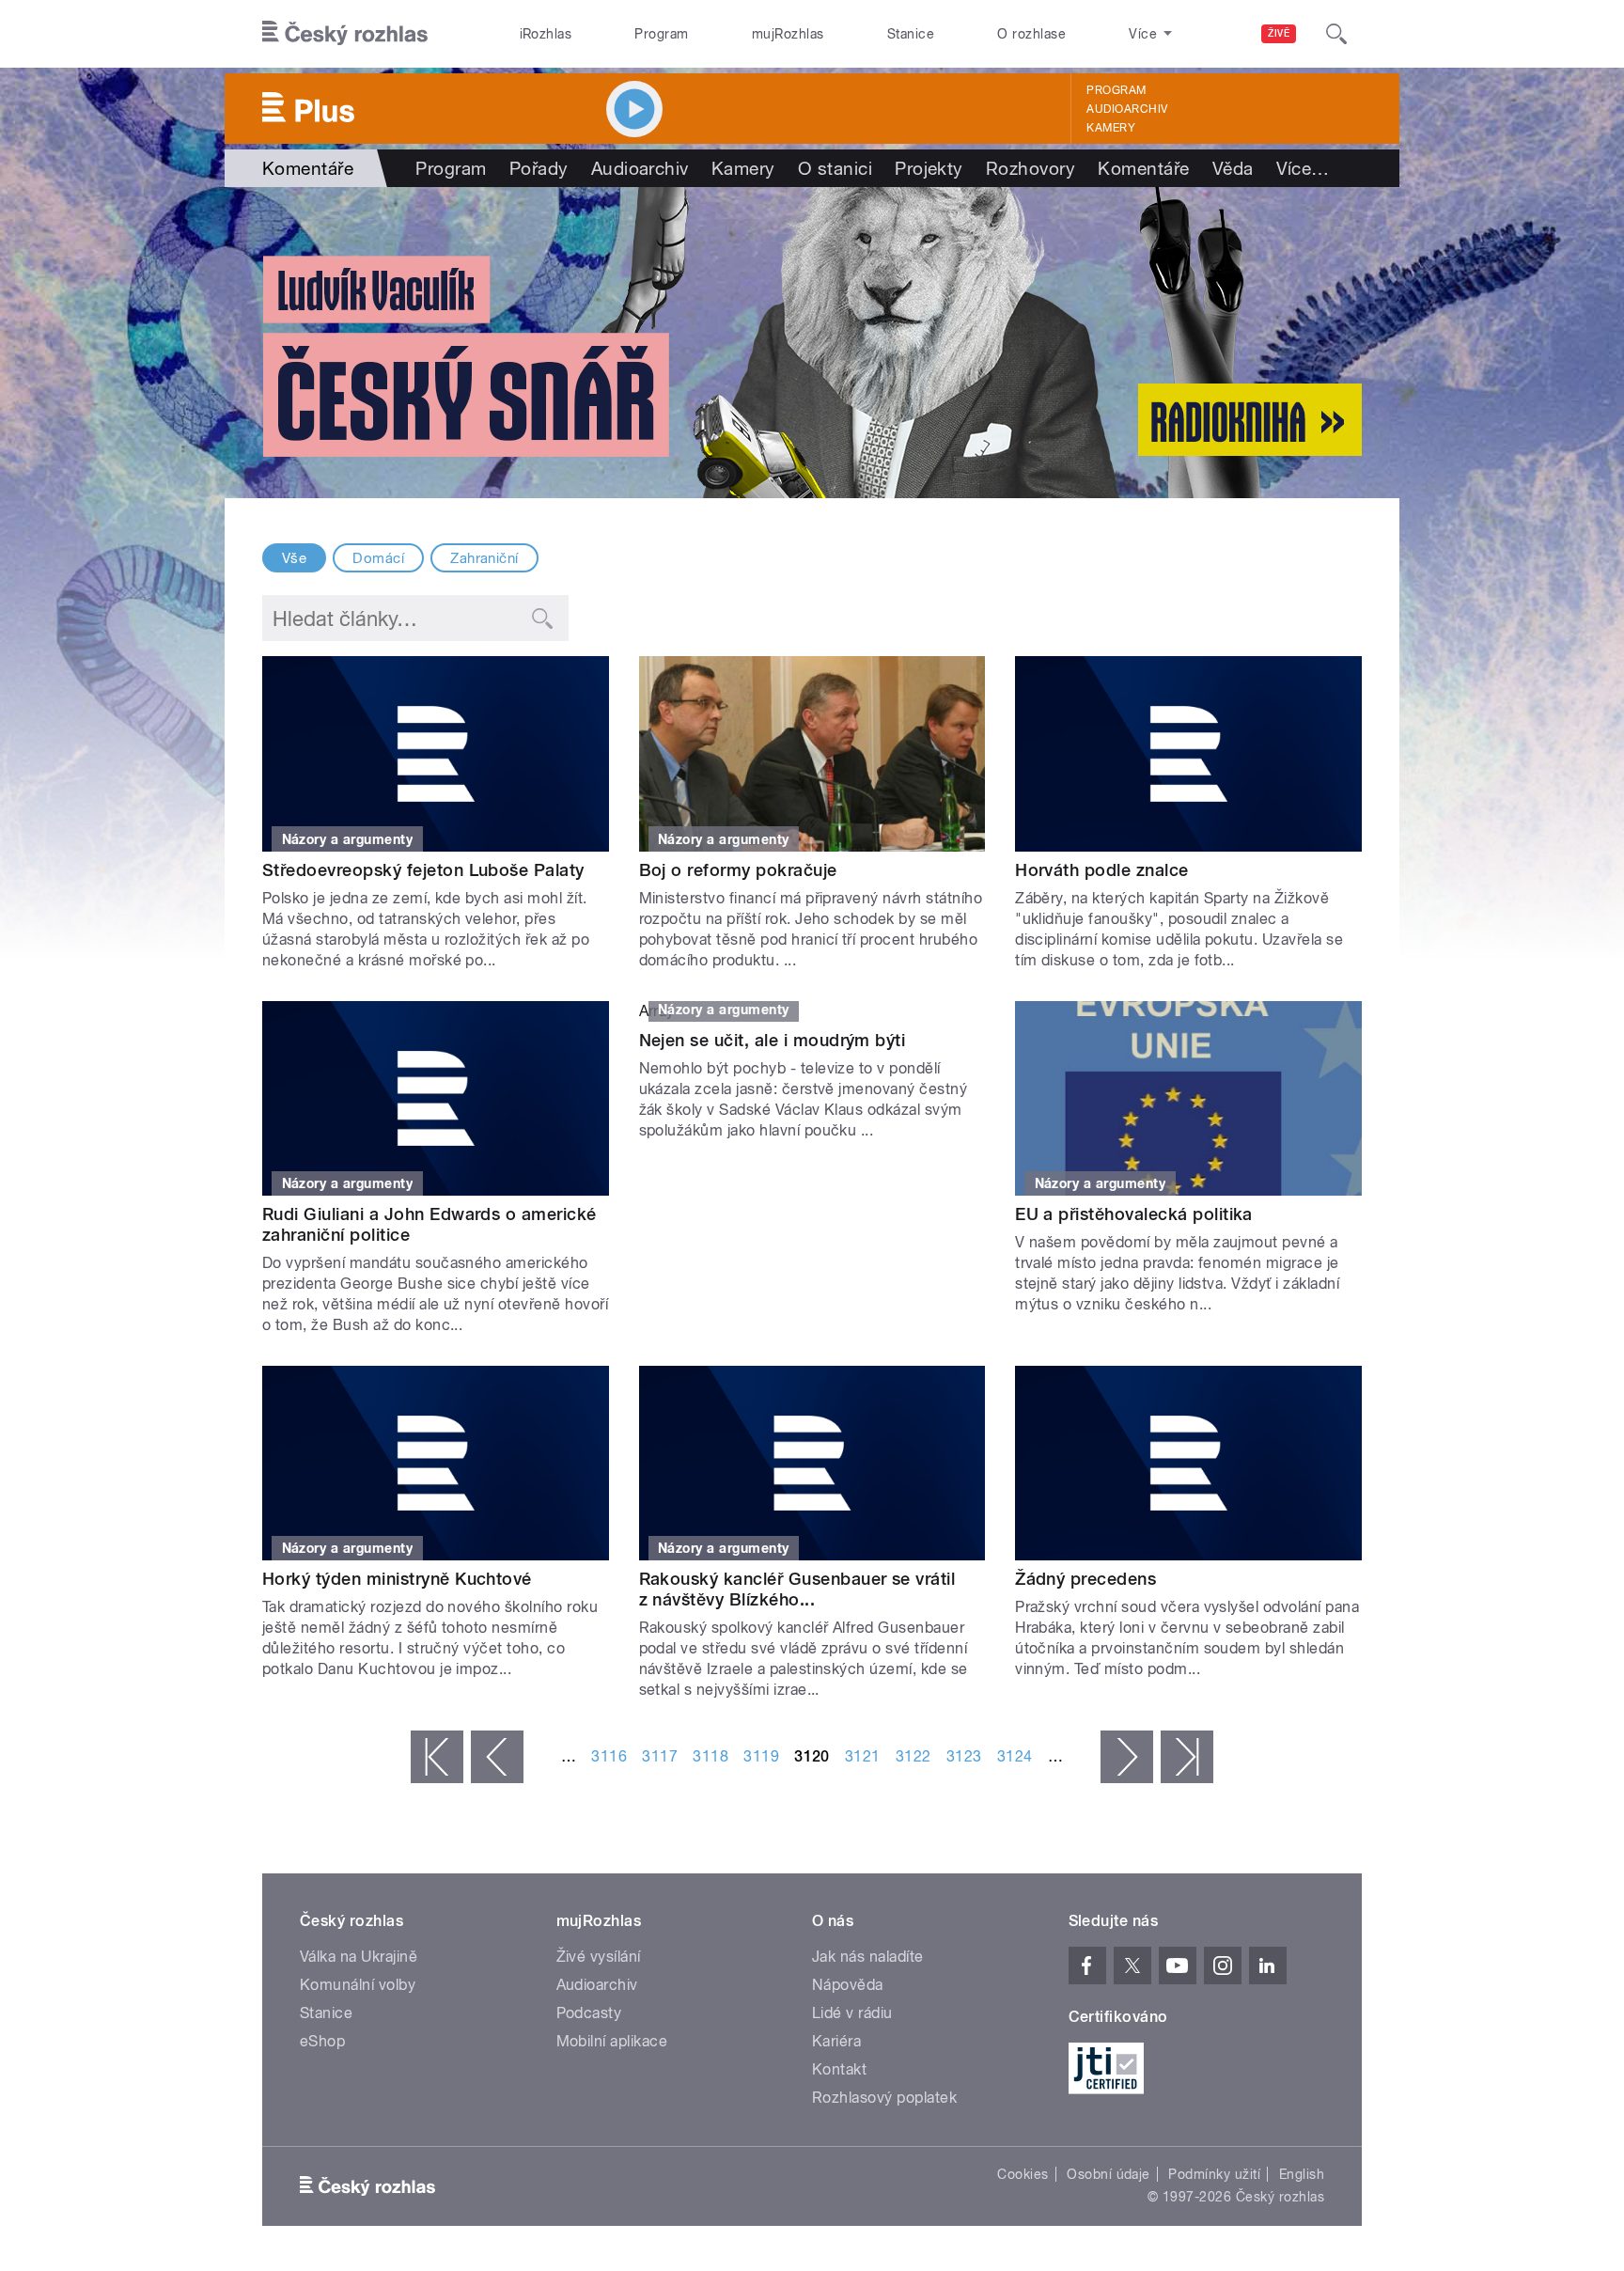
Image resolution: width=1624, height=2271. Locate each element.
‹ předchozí (497, 1757)
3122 (913, 1756)
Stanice (911, 34)
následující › (1127, 1757)
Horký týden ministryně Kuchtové (397, 1579)
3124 (1015, 1756)
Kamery (1111, 128)
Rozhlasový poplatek (884, 2098)
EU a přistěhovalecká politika (1134, 1214)
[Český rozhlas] (345, 34)
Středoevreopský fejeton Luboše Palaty (423, 870)
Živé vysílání (599, 1957)
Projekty (929, 168)
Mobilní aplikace (612, 2041)
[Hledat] (1336, 34)
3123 (964, 1756)
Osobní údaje (1109, 2174)
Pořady (539, 168)
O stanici (835, 168)
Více (1303, 168)
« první (437, 1757)
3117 (660, 1756)
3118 (710, 1756)
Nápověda (848, 1985)
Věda (1233, 168)
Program (661, 34)
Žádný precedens (1085, 1579)
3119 (761, 1756)
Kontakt (839, 2069)
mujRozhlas (788, 34)
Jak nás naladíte (868, 1957)
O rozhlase (1031, 34)
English (1302, 2174)
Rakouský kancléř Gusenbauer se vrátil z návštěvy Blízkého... (797, 1589)
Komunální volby (358, 1985)
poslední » (1187, 1757)
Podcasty (589, 2013)
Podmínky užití (1214, 2174)
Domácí (378, 558)
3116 (609, 1756)
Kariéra (836, 2041)
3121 (863, 1756)
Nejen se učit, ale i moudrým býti (773, 1040)
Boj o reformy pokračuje (738, 870)
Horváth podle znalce (1102, 870)
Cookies (1023, 2174)
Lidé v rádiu (852, 2013)
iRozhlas (546, 34)
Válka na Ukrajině (359, 1957)
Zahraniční (484, 558)
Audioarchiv (1127, 109)
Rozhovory (1031, 168)
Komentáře (1143, 168)
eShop (322, 2041)
